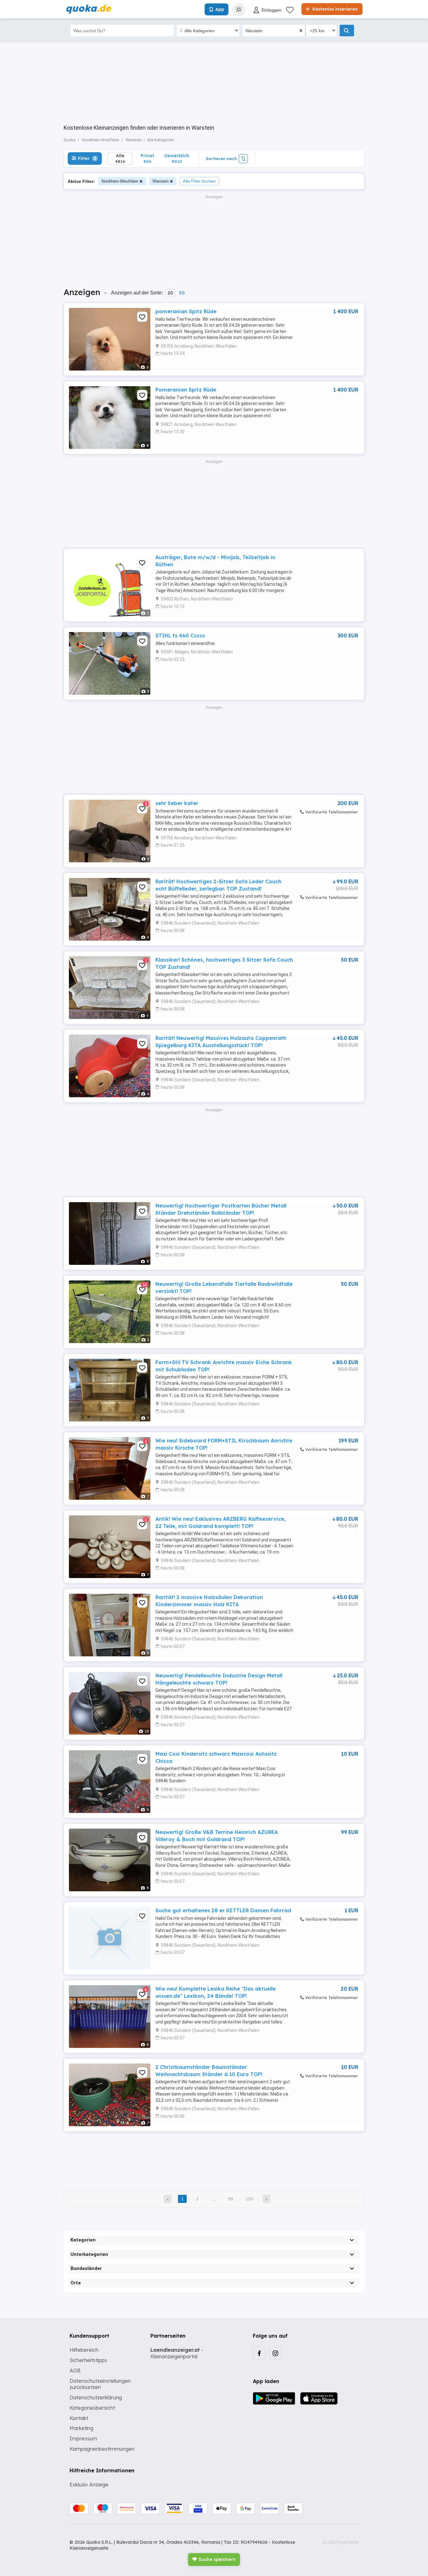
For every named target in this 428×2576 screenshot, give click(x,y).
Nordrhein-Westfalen (120, 181)
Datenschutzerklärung (96, 2397)
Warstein (161, 181)
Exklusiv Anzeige (89, 2485)
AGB (75, 2371)
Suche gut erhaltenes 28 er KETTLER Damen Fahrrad (223, 1910)
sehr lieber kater (177, 803)
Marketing (81, 2428)
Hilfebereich (84, 2350)
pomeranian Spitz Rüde (186, 311)
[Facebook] (259, 2353)
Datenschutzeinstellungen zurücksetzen (100, 2384)
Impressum (83, 2438)
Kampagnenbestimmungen (102, 2449)
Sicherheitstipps (88, 2360)
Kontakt (79, 2418)
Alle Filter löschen (199, 181)
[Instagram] (275, 2353)
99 (231, 2199)
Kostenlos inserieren (334, 9)
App (220, 9)
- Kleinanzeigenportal (177, 2353)
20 (170, 293)
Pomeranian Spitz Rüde (186, 390)
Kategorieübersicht (92, 2408)
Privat (147, 158)
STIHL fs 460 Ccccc (180, 636)
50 (182, 293)
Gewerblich (177, 158)
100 (249, 2199)
